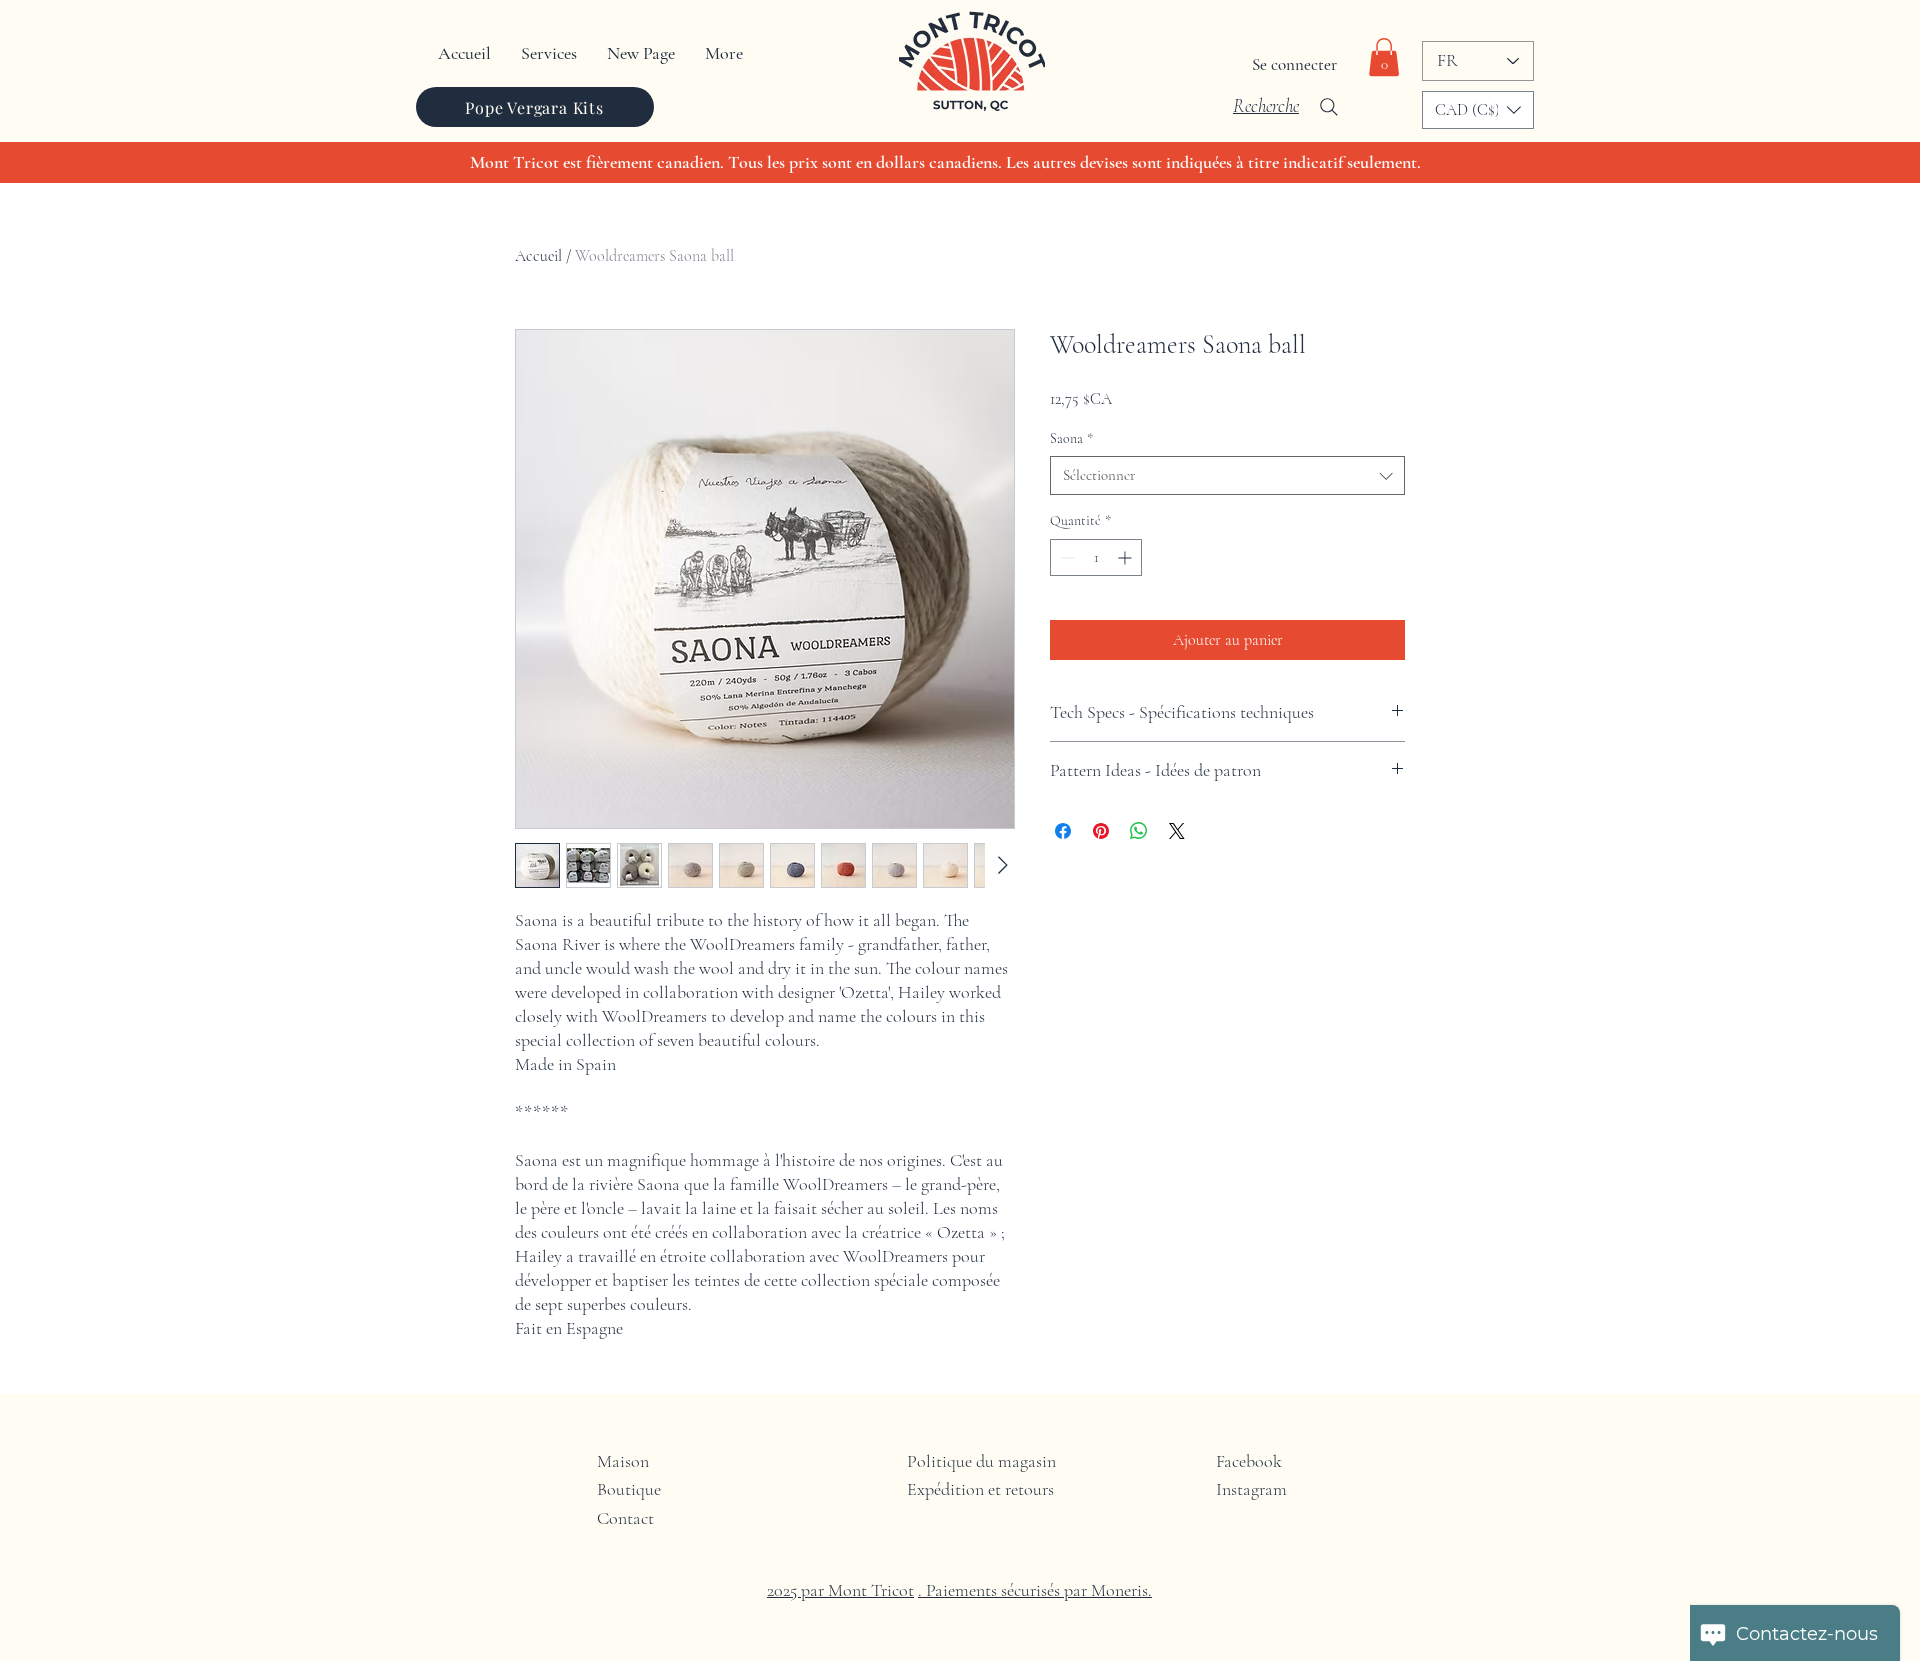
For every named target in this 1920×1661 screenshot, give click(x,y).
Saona (1071, 438)
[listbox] (1478, 110)
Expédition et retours (980, 1489)
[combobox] (1227, 475)
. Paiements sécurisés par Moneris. (1035, 1590)
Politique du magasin (981, 1461)
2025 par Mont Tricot (840, 1590)
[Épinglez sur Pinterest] (1101, 831)
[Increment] (1126, 557)
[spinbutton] (1096, 557)
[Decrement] (1065, 557)
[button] (1384, 57)
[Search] (1329, 107)
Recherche (1266, 105)
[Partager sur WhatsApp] (1139, 831)
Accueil (538, 256)
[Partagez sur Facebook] (1063, 831)
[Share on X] (1177, 831)
